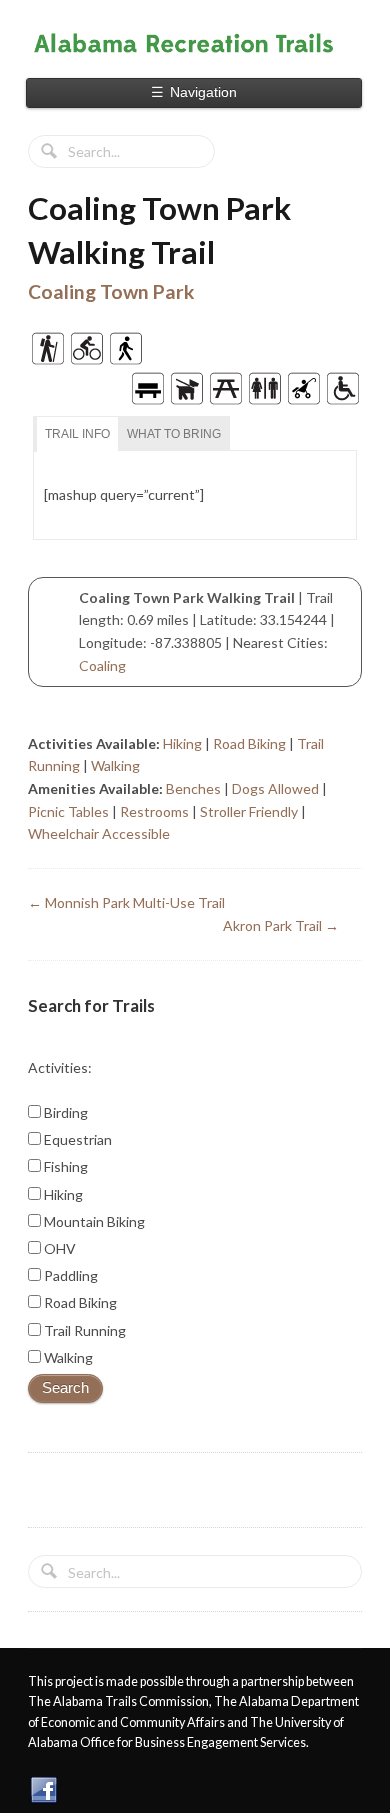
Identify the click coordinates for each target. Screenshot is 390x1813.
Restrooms (154, 811)
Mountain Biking (93, 1221)
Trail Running (83, 1330)
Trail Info (77, 434)
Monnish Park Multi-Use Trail (126, 902)
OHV (58, 1248)
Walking (115, 765)
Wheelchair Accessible (99, 833)
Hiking (182, 743)
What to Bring (174, 434)
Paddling (69, 1275)
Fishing (64, 1166)
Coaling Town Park (111, 291)
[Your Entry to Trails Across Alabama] (195, 43)
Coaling (102, 665)
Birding (64, 1112)
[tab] (78, 434)
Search (65, 1388)
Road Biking (249, 743)
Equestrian (76, 1139)
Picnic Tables (68, 811)
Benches (193, 788)
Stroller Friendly (249, 811)
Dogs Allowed (275, 788)
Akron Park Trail (281, 925)
